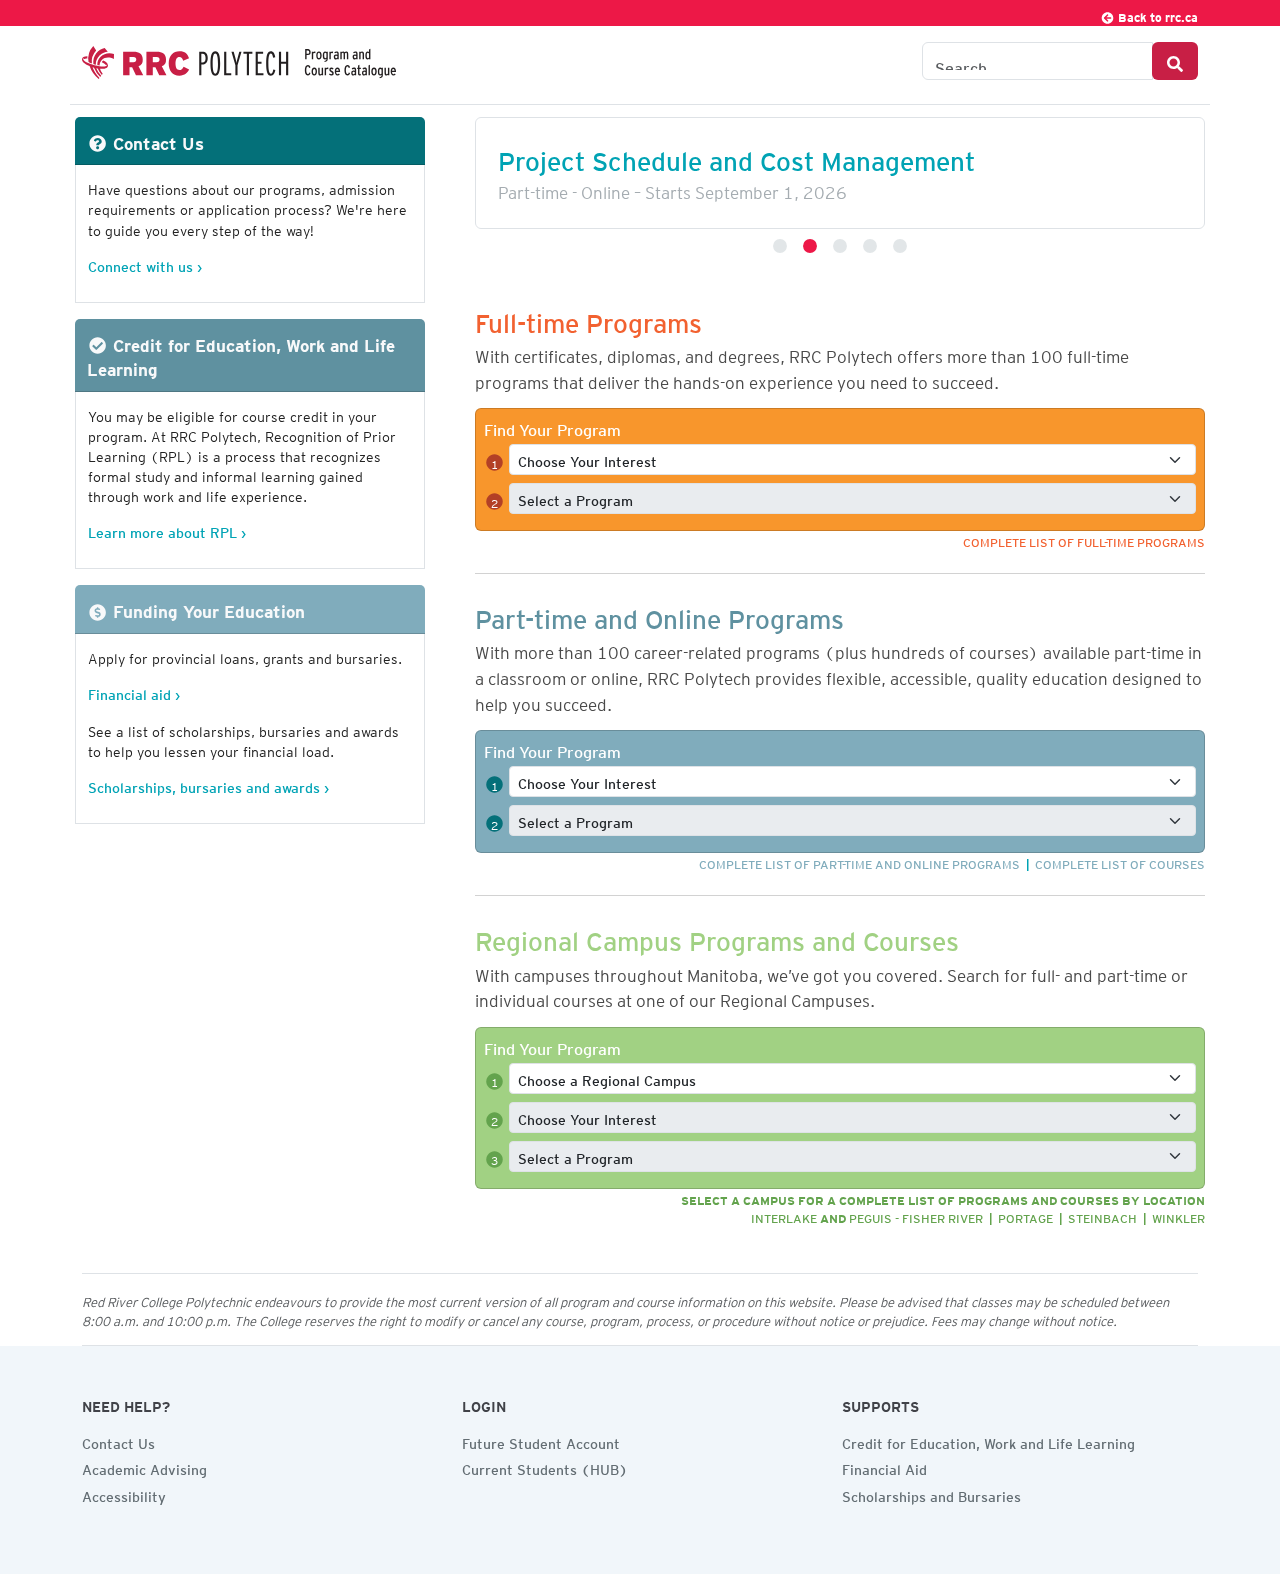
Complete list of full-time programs (1084, 539)
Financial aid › (134, 691)
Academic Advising (144, 1467)
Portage (1025, 1215)
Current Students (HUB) (545, 1467)
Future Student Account (541, 1441)
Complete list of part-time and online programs (859, 861)
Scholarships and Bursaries (931, 1494)
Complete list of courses (1120, 861)
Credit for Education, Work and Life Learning (988, 1441)
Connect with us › (145, 263)
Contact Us (118, 1441)
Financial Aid (884, 1467)
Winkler (1178, 1215)
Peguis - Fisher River (916, 1215)
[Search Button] (1175, 61)
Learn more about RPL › (167, 529)
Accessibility (124, 1494)
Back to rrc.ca (1156, 14)
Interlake (784, 1215)
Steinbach (1102, 1215)
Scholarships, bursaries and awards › (208, 784)
